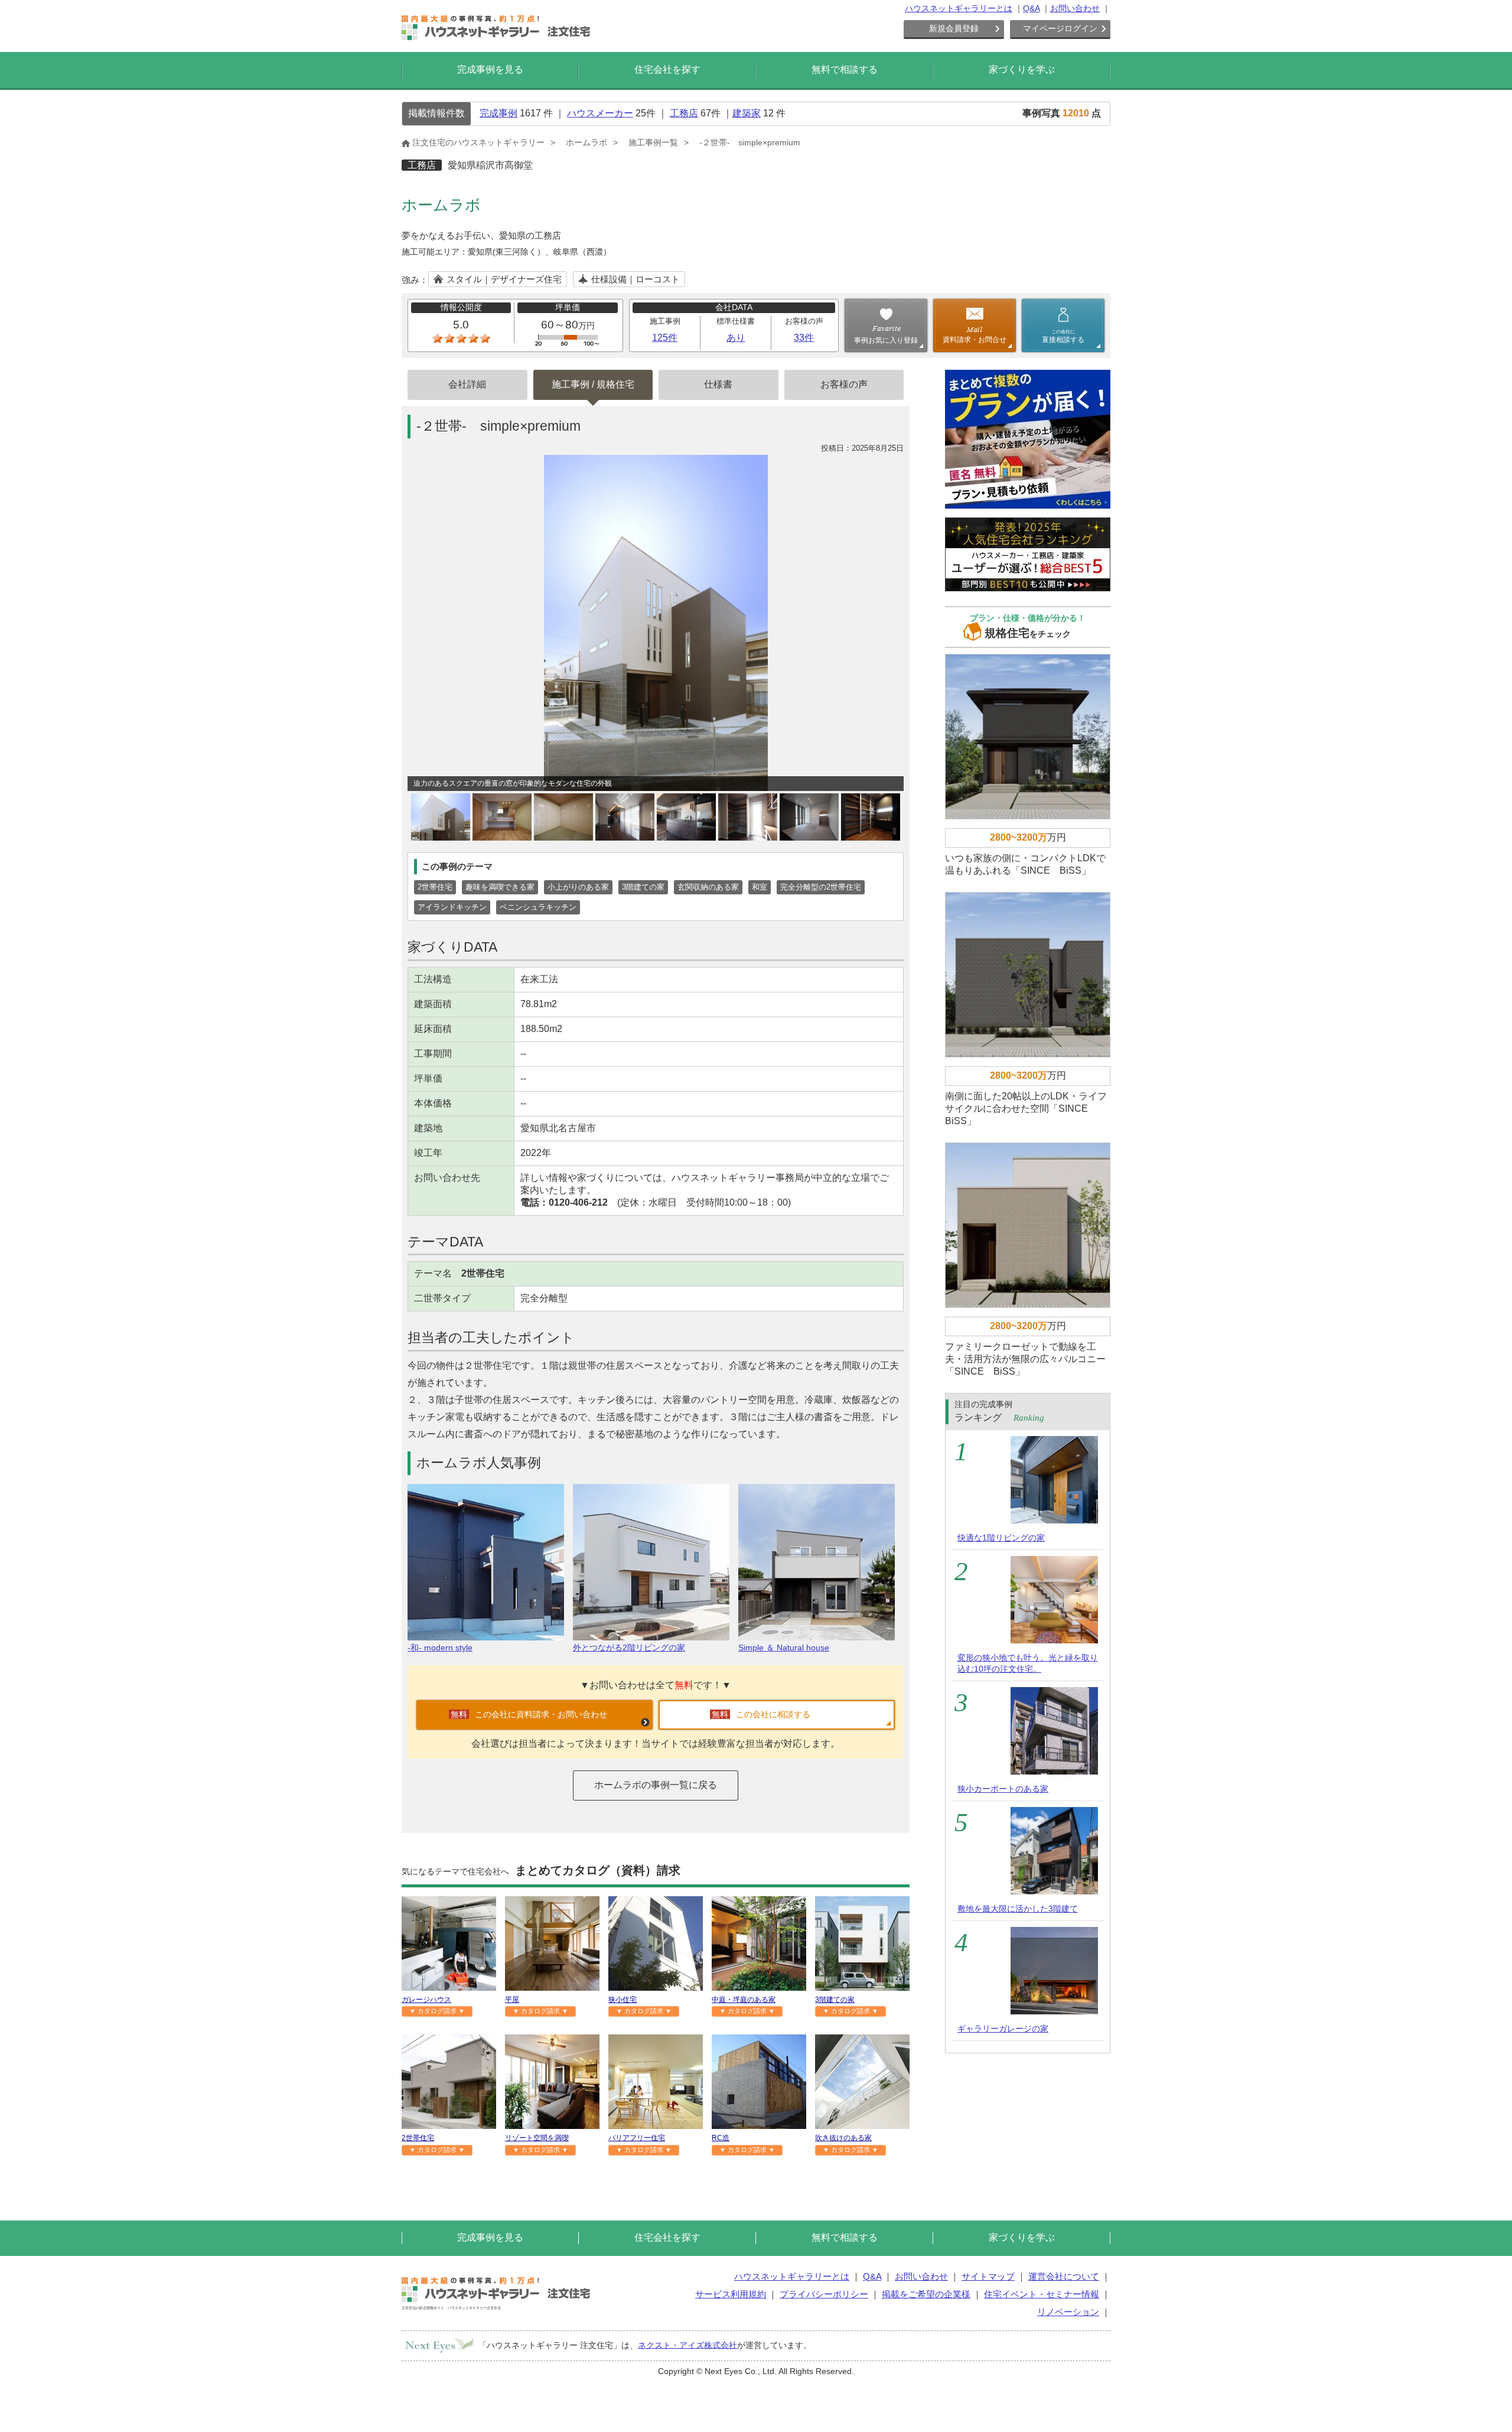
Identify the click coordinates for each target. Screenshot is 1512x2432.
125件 (665, 338)
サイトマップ (988, 2276)
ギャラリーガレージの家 (1003, 2029)
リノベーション (1068, 2312)
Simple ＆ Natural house (784, 1648)
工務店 (684, 113)
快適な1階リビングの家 (1001, 1538)
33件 (804, 338)
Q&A (1031, 8)
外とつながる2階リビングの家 (629, 1648)
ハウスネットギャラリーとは (959, 8)
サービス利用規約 (731, 2294)
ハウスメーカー (600, 113)
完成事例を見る (490, 69)
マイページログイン (1060, 28)
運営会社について (1064, 2276)
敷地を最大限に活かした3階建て (1018, 1909)
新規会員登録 (954, 28)
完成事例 (498, 113)
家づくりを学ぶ (1022, 69)
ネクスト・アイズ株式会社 (687, 2345)
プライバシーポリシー (824, 2294)
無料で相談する (845, 69)
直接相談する (1063, 336)
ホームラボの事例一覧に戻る (656, 1785)
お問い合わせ (1075, 8)
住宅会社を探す (667, 69)
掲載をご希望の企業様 (926, 2294)
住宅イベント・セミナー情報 (1042, 2294)
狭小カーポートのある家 (1003, 1789)
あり (736, 338)
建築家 (747, 113)
